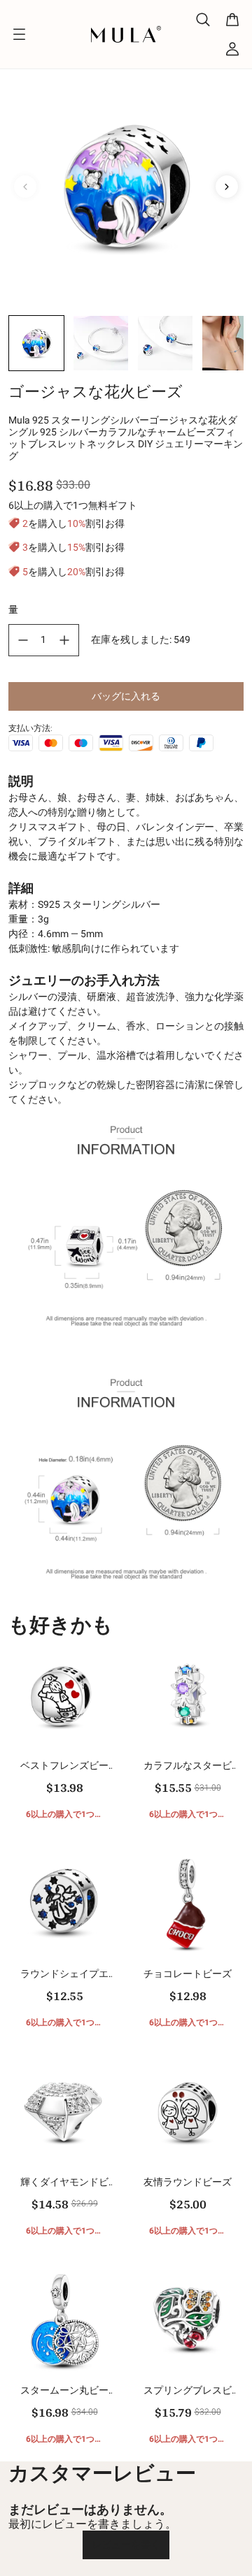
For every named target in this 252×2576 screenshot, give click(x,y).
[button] (36, 343)
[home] (126, 34)
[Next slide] (227, 187)
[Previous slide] (25, 187)
